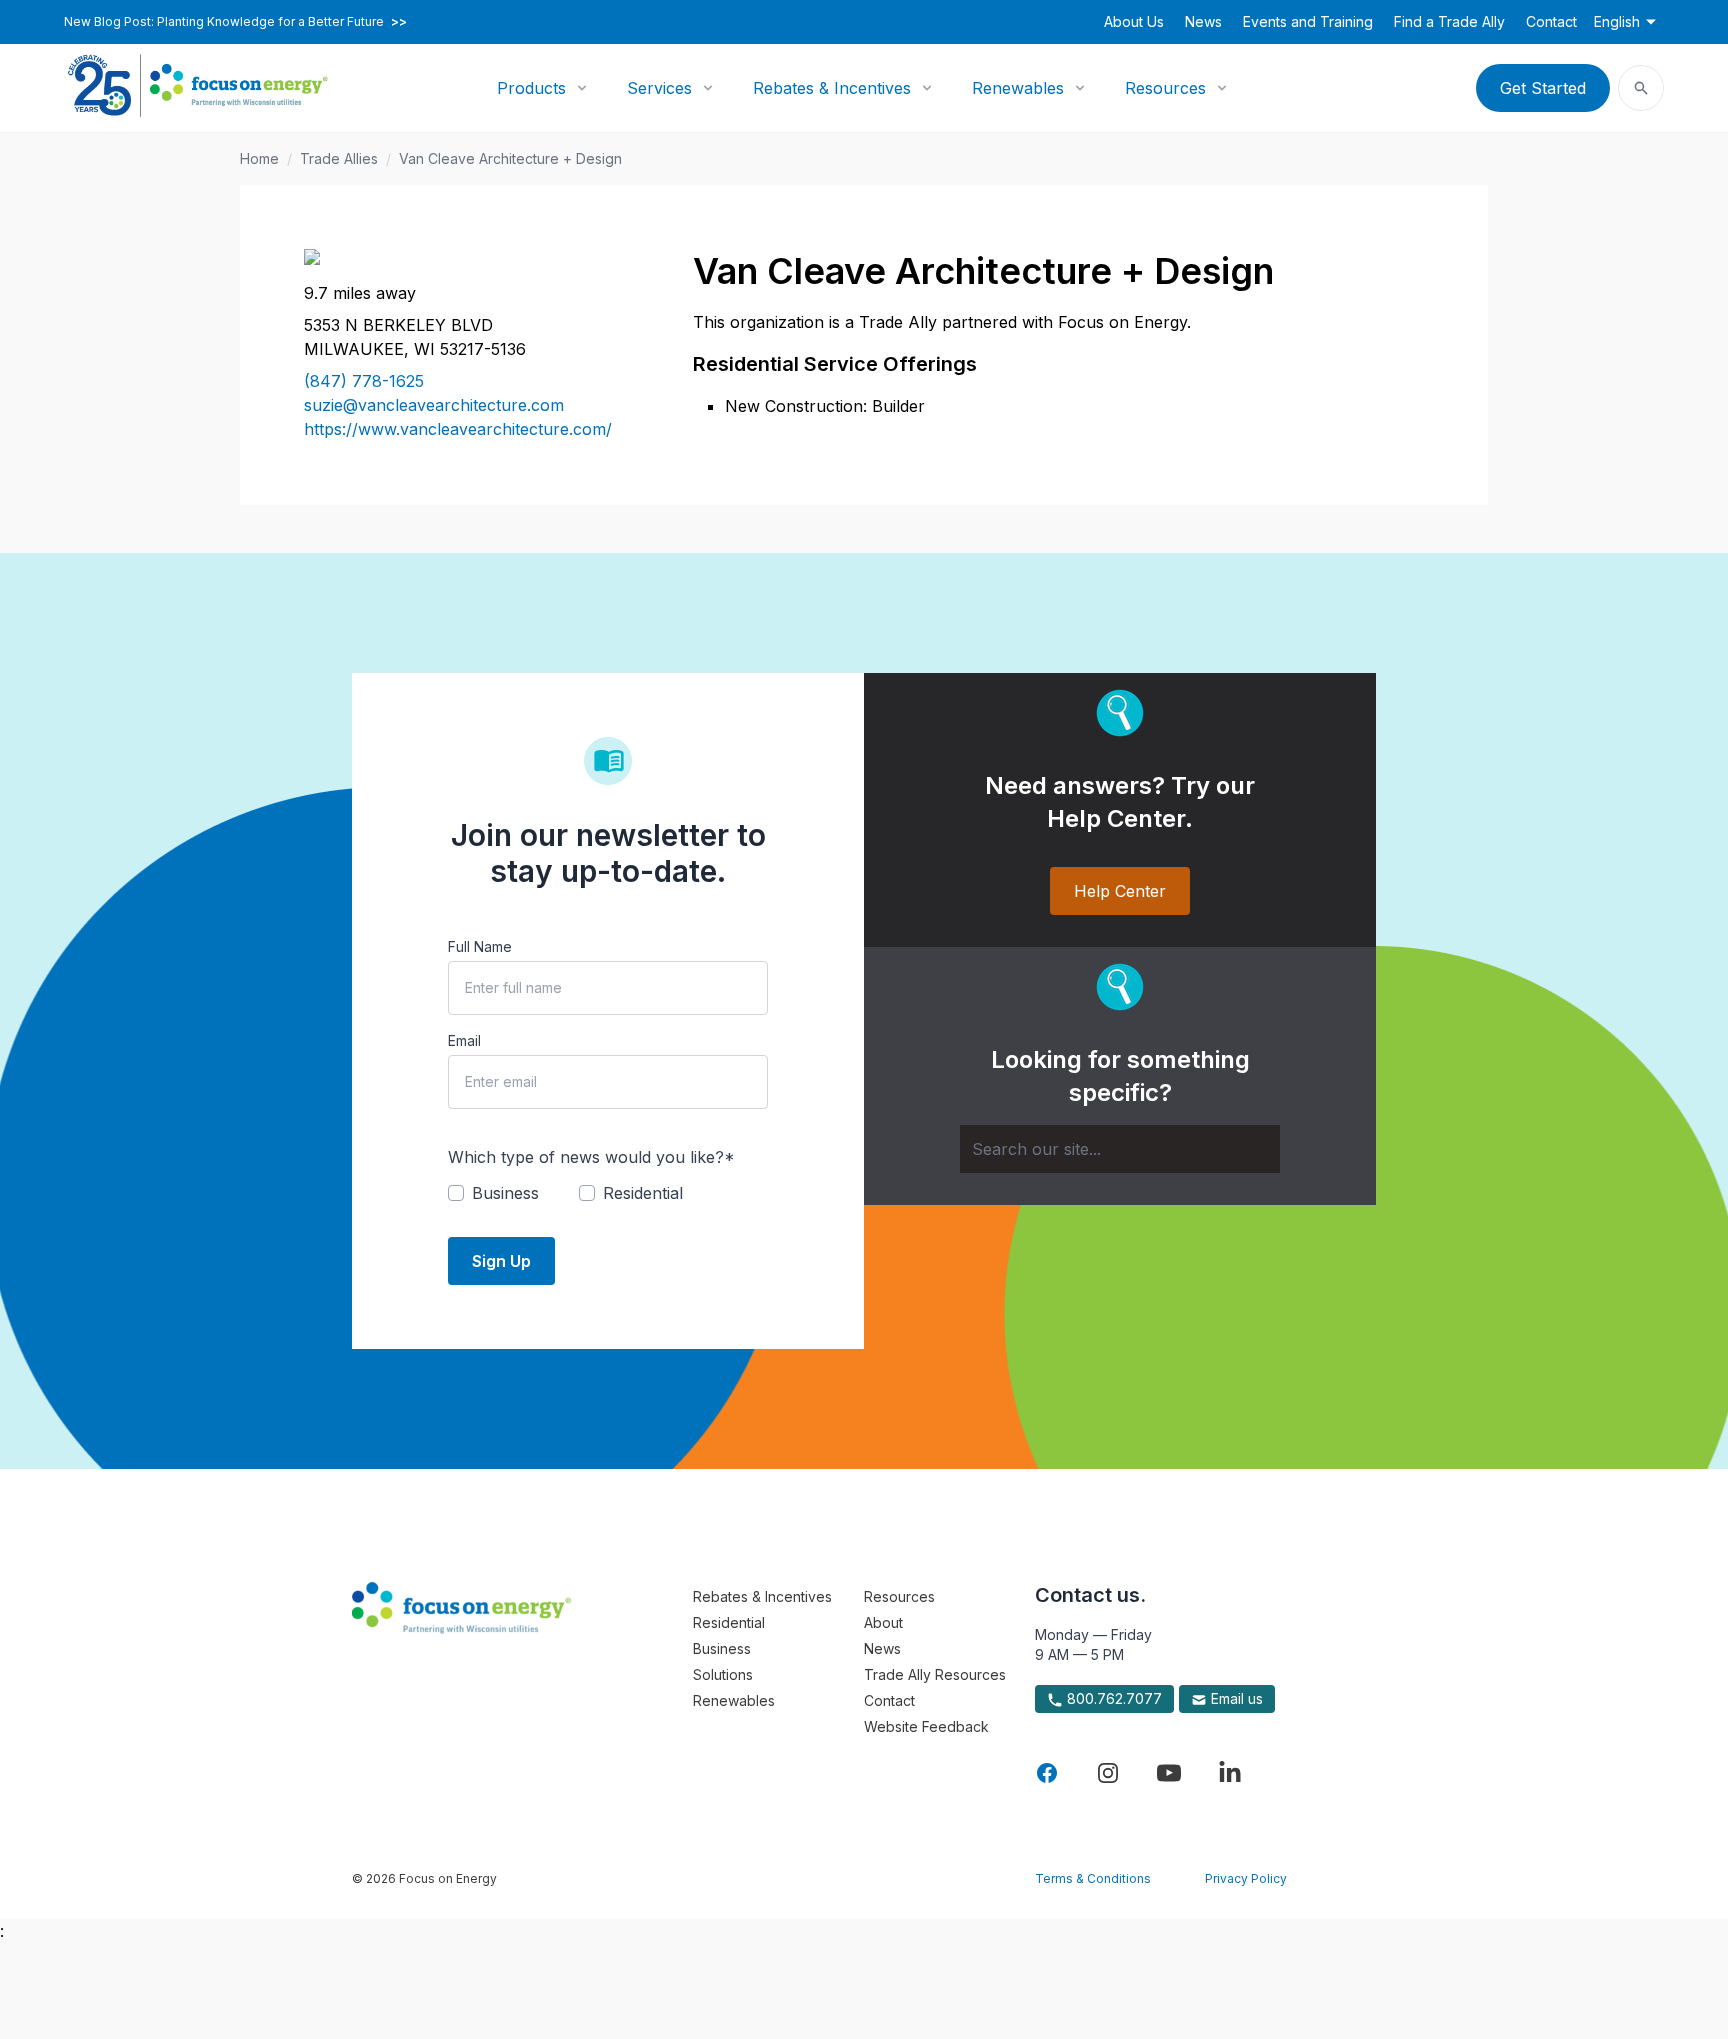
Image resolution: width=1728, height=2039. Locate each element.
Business (722, 1648)
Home (259, 158)
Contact (1551, 21)
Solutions (723, 1674)
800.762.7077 (1112, 1698)
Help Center (1120, 891)
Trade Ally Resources (935, 1674)
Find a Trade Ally (1449, 21)
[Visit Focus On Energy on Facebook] (1047, 1773)
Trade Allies (339, 158)
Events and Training (1308, 21)
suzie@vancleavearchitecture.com (434, 405)
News (1203, 21)
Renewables (1018, 88)
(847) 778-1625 (364, 381)
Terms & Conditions (1093, 1878)
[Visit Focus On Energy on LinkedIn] (1230, 1773)
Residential (729, 1622)
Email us (1235, 1698)
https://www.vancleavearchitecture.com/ (458, 429)
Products (531, 88)
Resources (1165, 88)
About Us (1134, 21)
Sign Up (501, 1261)
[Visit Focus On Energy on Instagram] (1108, 1773)
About (883, 1622)
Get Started (1543, 88)
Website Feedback (926, 1726)
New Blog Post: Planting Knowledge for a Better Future (235, 22)
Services (659, 88)
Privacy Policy (1246, 1878)
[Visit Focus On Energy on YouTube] (1169, 1773)
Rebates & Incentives (832, 88)
